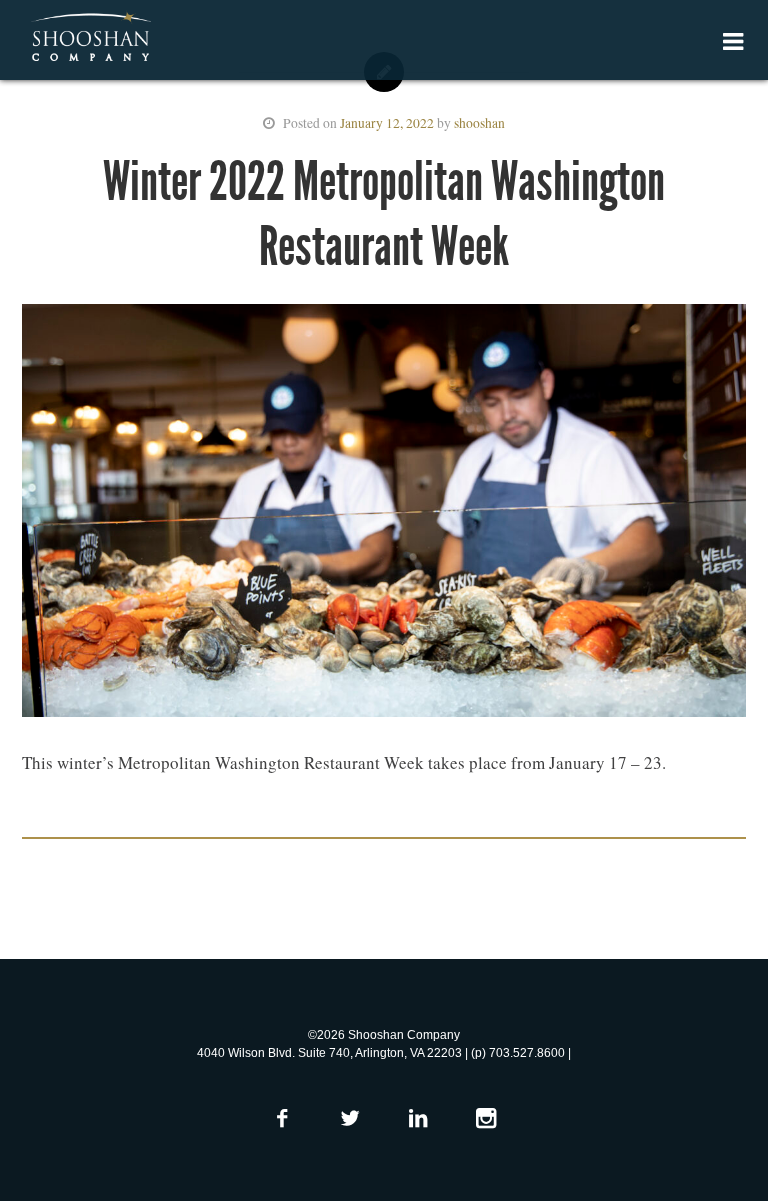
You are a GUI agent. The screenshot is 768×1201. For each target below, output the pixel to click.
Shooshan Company (90, 38)
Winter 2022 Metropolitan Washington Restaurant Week (384, 214)
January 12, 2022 (387, 123)
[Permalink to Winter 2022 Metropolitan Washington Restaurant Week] (384, 515)
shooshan (479, 123)
